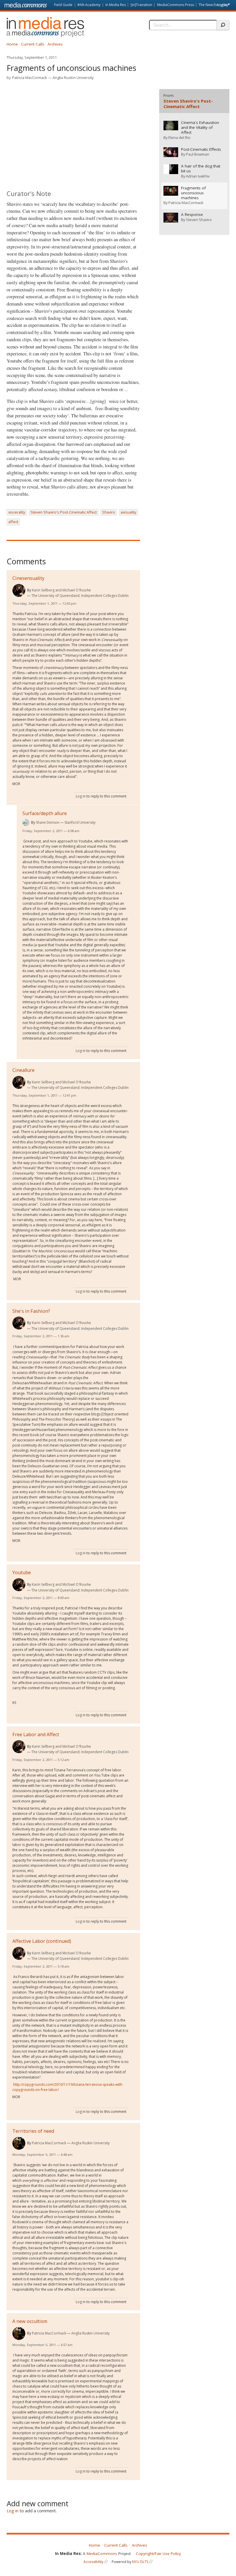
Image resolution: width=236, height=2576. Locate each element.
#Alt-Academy (89, 5)
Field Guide (63, 5)
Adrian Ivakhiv (198, 176)
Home (12, 44)
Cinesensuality (28, 578)
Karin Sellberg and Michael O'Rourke (61, 590)
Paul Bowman (198, 154)
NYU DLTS (140, 2562)
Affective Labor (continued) (42, 1941)
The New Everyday (213, 5)
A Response (192, 215)
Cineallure (23, 1070)
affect (13, 522)
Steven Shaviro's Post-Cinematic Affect (64, 512)
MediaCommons (102, 2554)
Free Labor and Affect (36, 1734)
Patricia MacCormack (30, 78)
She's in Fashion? (31, 1311)
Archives (55, 44)
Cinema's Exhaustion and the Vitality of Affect (200, 128)
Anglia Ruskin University (73, 78)
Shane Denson (48, 822)
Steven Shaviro (199, 220)
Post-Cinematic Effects (201, 149)
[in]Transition (141, 5)
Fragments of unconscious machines (193, 193)
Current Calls (33, 44)
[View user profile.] (19, 590)
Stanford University (80, 822)
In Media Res (116, 5)
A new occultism (30, 2321)
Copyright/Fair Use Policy (158, 2554)
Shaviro (109, 512)
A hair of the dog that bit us (201, 169)
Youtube (22, 1572)
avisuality (128, 512)
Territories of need (33, 2131)
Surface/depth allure (45, 813)
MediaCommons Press (176, 5)
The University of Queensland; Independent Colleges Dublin (80, 596)
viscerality (17, 512)
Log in (222, 5)
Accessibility (93, 2562)
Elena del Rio (179, 137)
